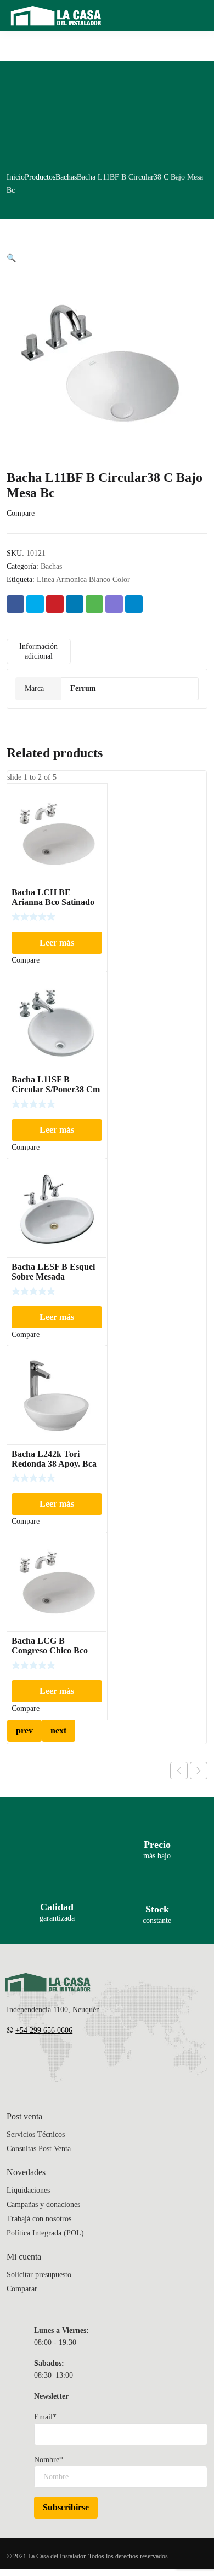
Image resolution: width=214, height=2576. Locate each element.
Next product (199, 1771)
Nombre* (49, 2460)
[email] (11, 2063)
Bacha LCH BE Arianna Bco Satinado (53, 897)
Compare (21, 513)
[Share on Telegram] (134, 604)
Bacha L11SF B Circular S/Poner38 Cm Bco (56, 1089)
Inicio (16, 177)
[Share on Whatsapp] (94, 604)
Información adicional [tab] (38, 651)
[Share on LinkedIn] (75, 604)
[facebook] (33, 2063)
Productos (40, 177)
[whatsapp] (77, 2063)
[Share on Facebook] (15, 604)
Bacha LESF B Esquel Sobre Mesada (53, 1272)
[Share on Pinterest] (55, 604)
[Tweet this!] (35, 604)
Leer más (57, 943)
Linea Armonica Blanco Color (83, 580)
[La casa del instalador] (56, 15)
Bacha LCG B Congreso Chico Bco (50, 1646)
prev (24, 1730)
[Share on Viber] (114, 604)
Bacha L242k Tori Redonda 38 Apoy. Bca (54, 1459)
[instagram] (55, 2063)
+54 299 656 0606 (44, 2030)
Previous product (179, 1771)
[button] (11, 258)
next (58, 1730)
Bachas (66, 177)
